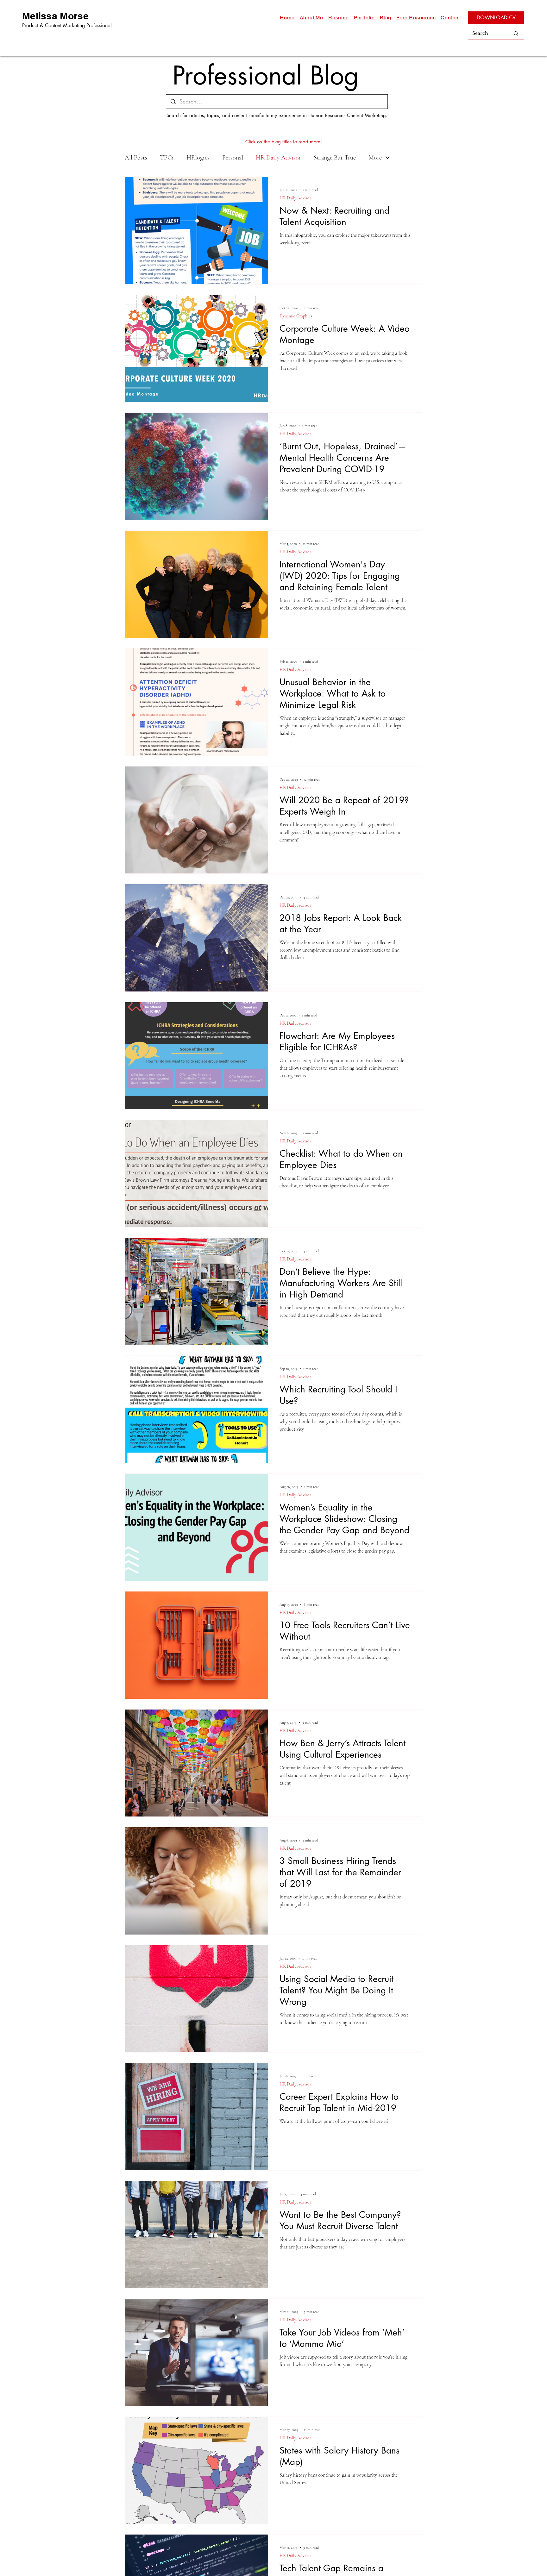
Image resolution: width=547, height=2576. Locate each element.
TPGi (167, 158)
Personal (233, 158)
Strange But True (335, 158)
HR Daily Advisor (278, 158)
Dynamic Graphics (296, 316)
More (375, 158)
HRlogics (198, 158)
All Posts (136, 158)
